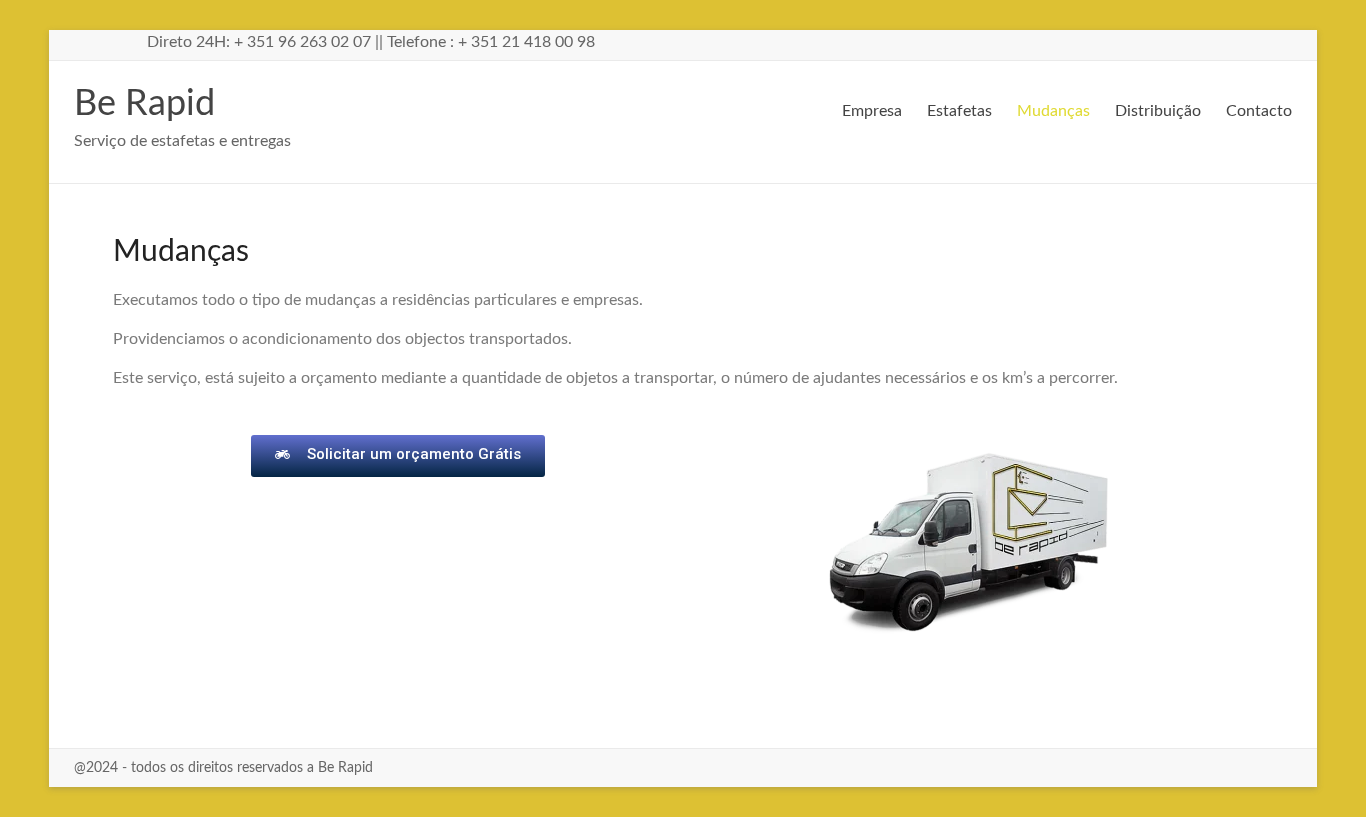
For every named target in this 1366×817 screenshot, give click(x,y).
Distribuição (1158, 111)
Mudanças (1053, 111)
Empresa (872, 111)
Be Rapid (144, 104)
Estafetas (959, 111)
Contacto (1259, 111)
